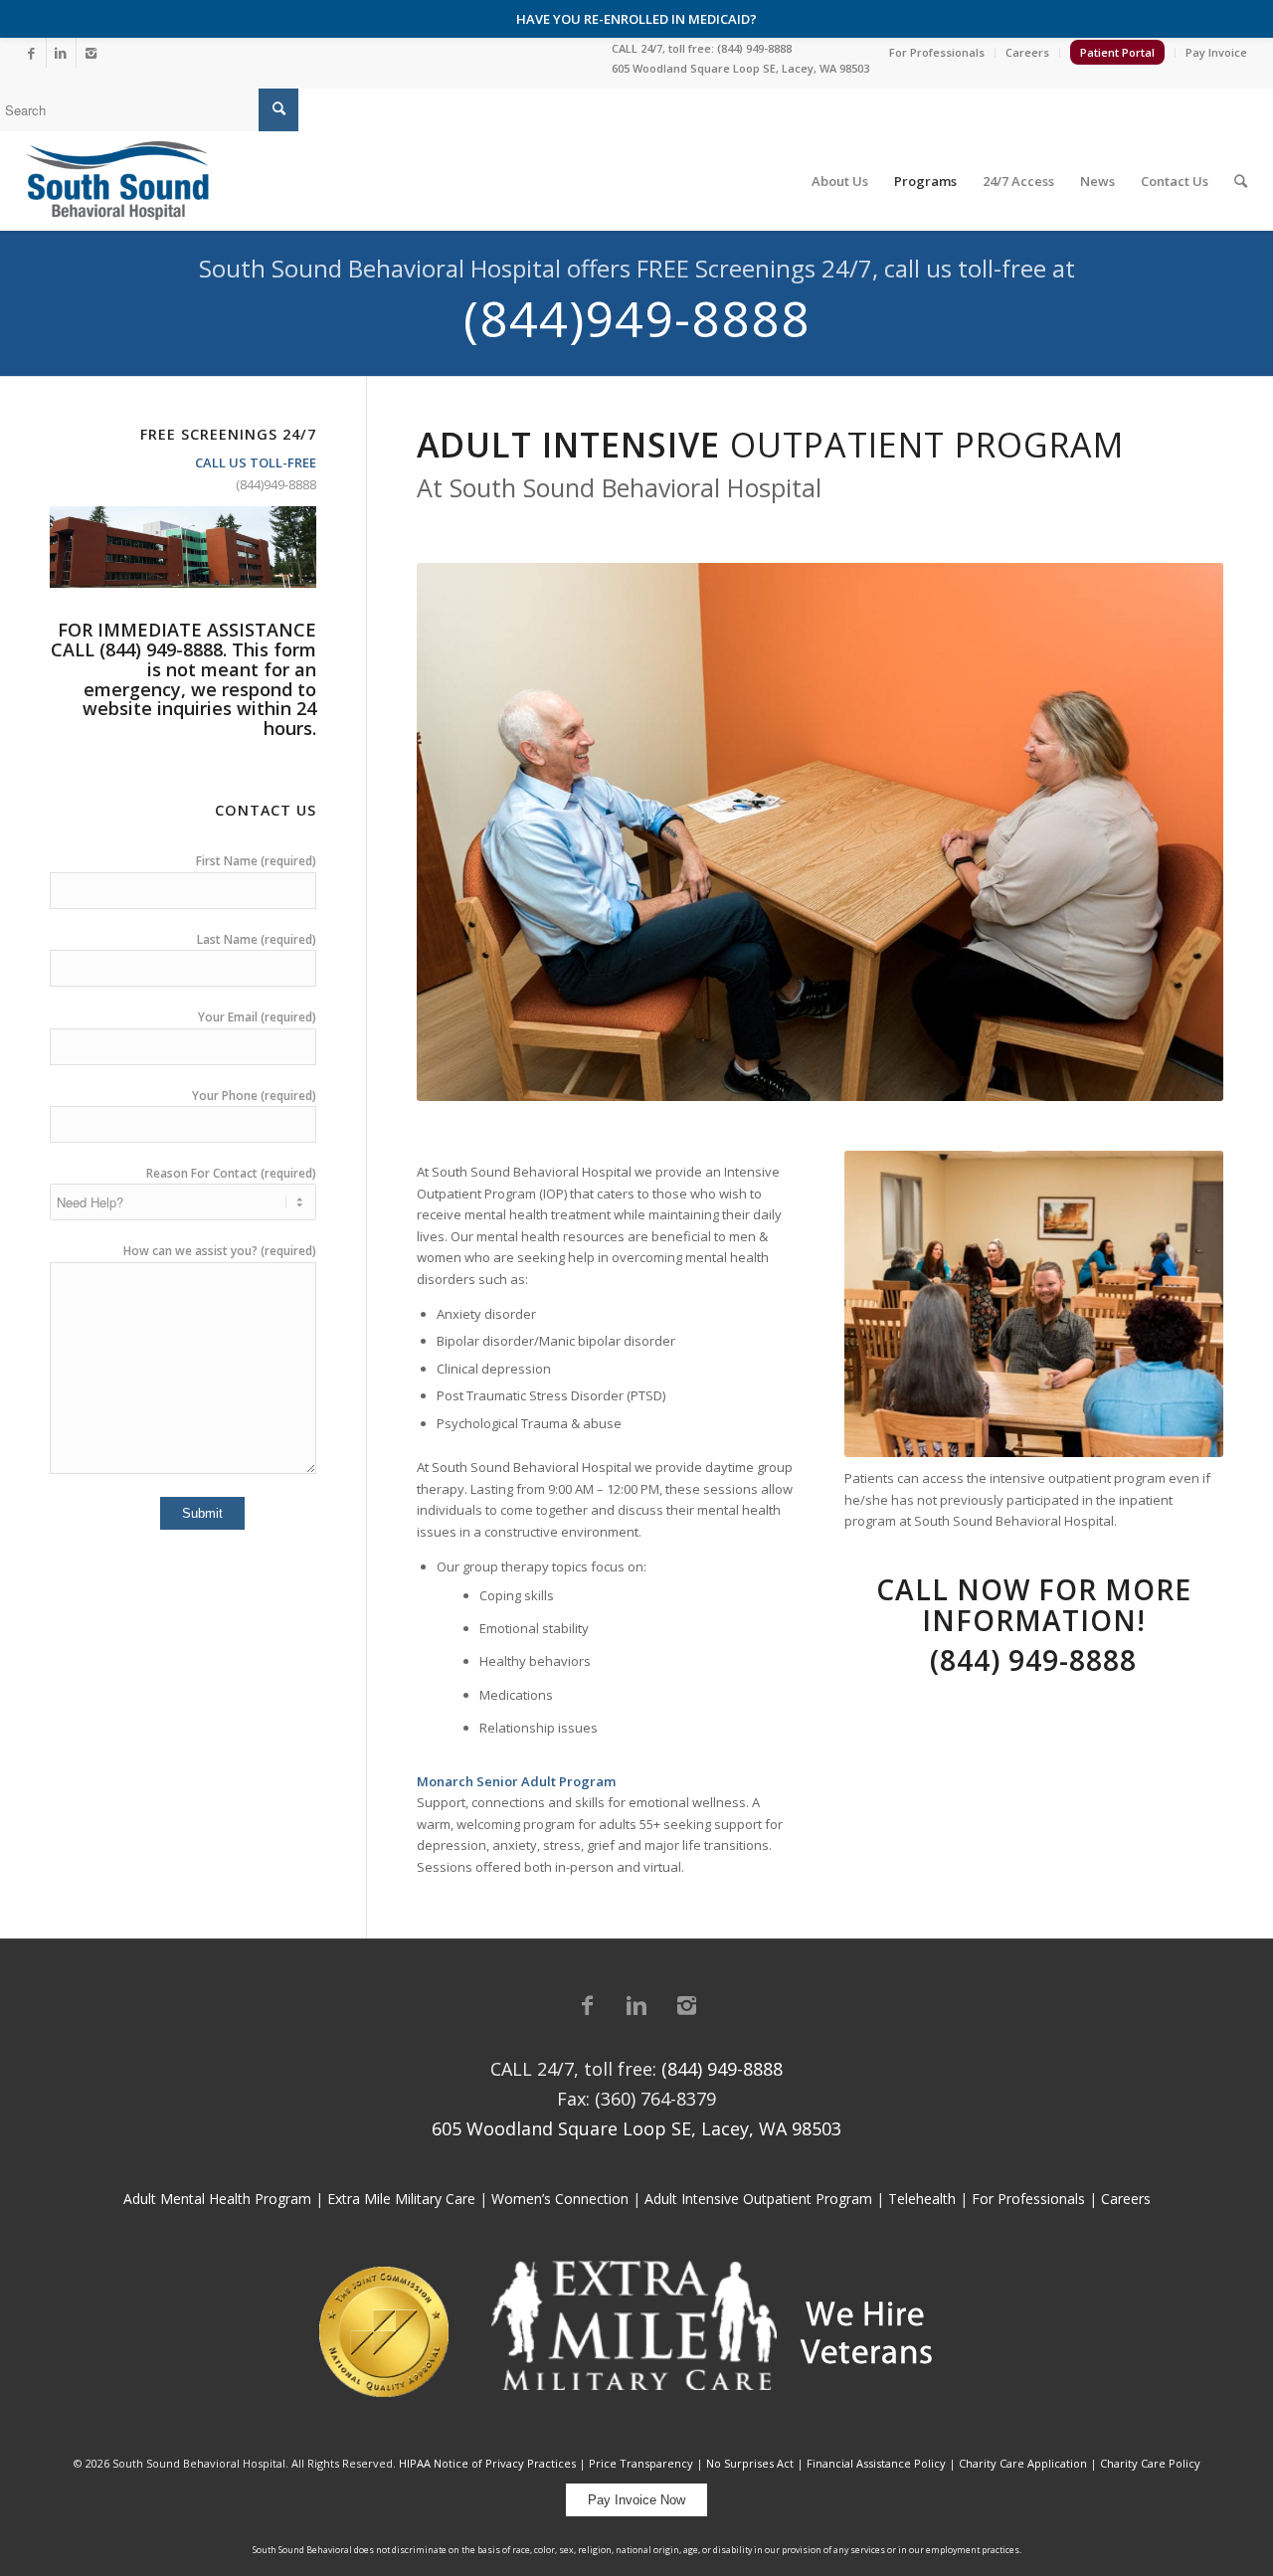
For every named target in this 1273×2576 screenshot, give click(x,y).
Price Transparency (641, 2463)
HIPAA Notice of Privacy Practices (487, 2463)
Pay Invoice (1216, 52)
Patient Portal (1117, 52)
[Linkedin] (61, 53)
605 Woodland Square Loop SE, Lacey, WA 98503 (740, 68)
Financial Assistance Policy (876, 2463)
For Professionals (937, 52)
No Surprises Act (750, 2463)
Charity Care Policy (1150, 2463)
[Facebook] (31, 53)
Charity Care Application (1023, 2463)
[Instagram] (91, 53)
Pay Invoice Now (636, 2500)
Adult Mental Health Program (217, 2199)
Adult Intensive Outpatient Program (758, 2199)
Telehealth (922, 2199)
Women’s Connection (560, 2199)
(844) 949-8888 (754, 48)
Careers (1027, 52)
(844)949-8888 (637, 318)
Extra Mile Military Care (401, 2199)
